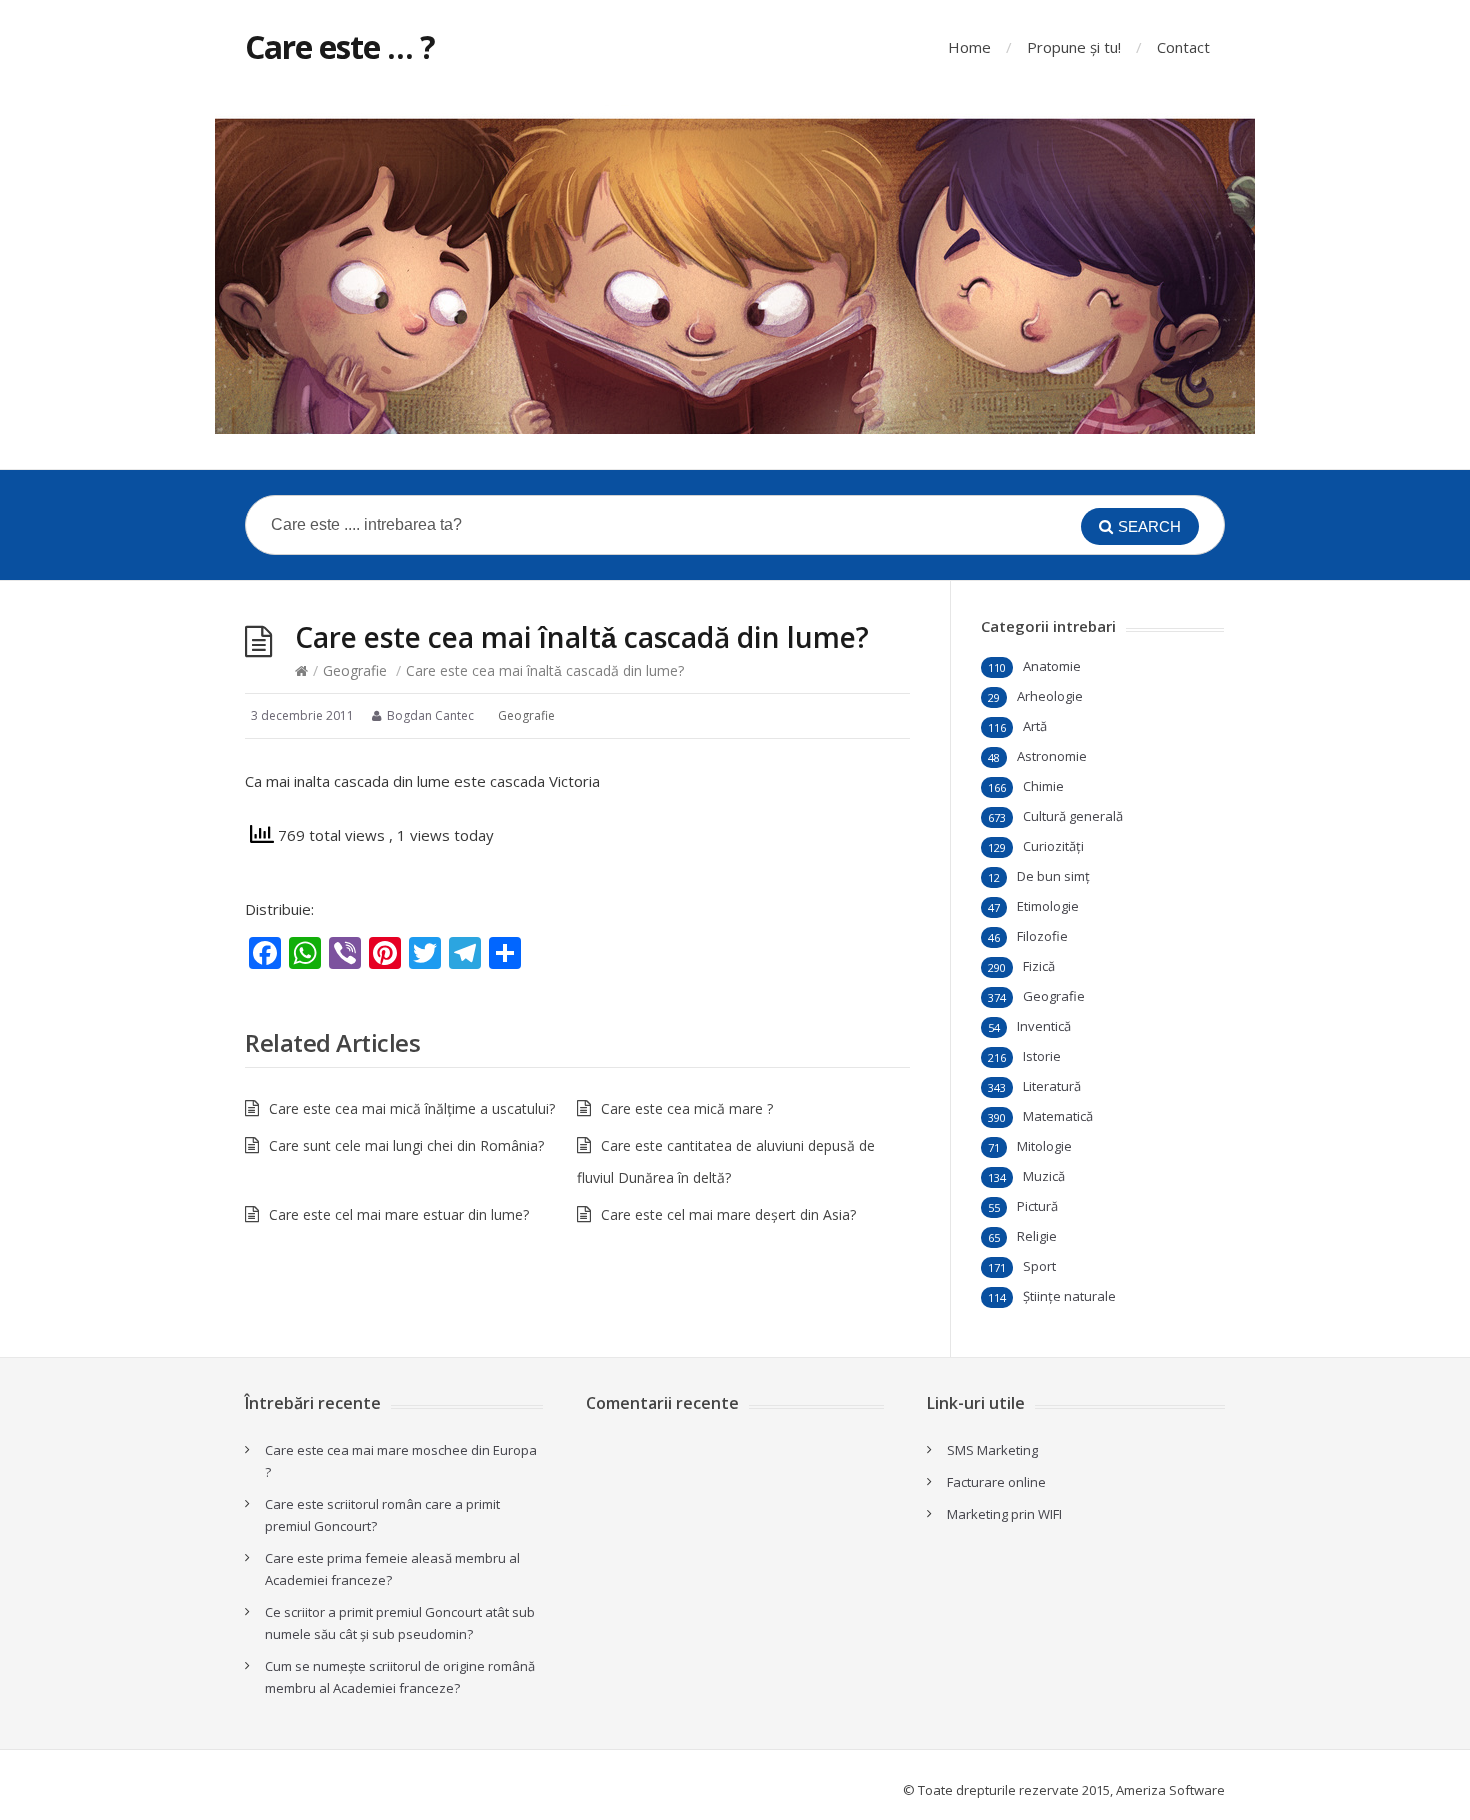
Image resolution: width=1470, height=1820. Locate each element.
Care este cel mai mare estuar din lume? (399, 1214)
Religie (1037, 1236)
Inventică (1044, 1026)
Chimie (1043, 786)
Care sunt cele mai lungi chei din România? (406, 1145)
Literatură (1052, 1086)
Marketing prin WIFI (1004, 1514)
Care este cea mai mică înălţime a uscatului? (412, 1108)
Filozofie (1042, 936)
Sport (1039, 1266)
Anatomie (1052, 666)
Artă (1035, 726)
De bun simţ (1053, 876)
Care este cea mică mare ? (687, 1108)
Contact (1183, 47)
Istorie (1042, 1056)
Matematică (1058, 1116)
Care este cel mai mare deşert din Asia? (728, 1214)
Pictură (1037, 1206)
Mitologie (1044, 1146)
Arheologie (1050, 696)
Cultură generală (1073, 816)
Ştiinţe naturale (1069, 1296)
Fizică (1039, 966)
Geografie (355, 670)
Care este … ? (340, 46)
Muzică (1044, 1176)
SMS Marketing (992, 1450)
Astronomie (1052, 756)
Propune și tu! (1074, 47)
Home (969, 47)
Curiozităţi (1053, 846)
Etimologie (1048, 906)
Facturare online (996, 1482)
